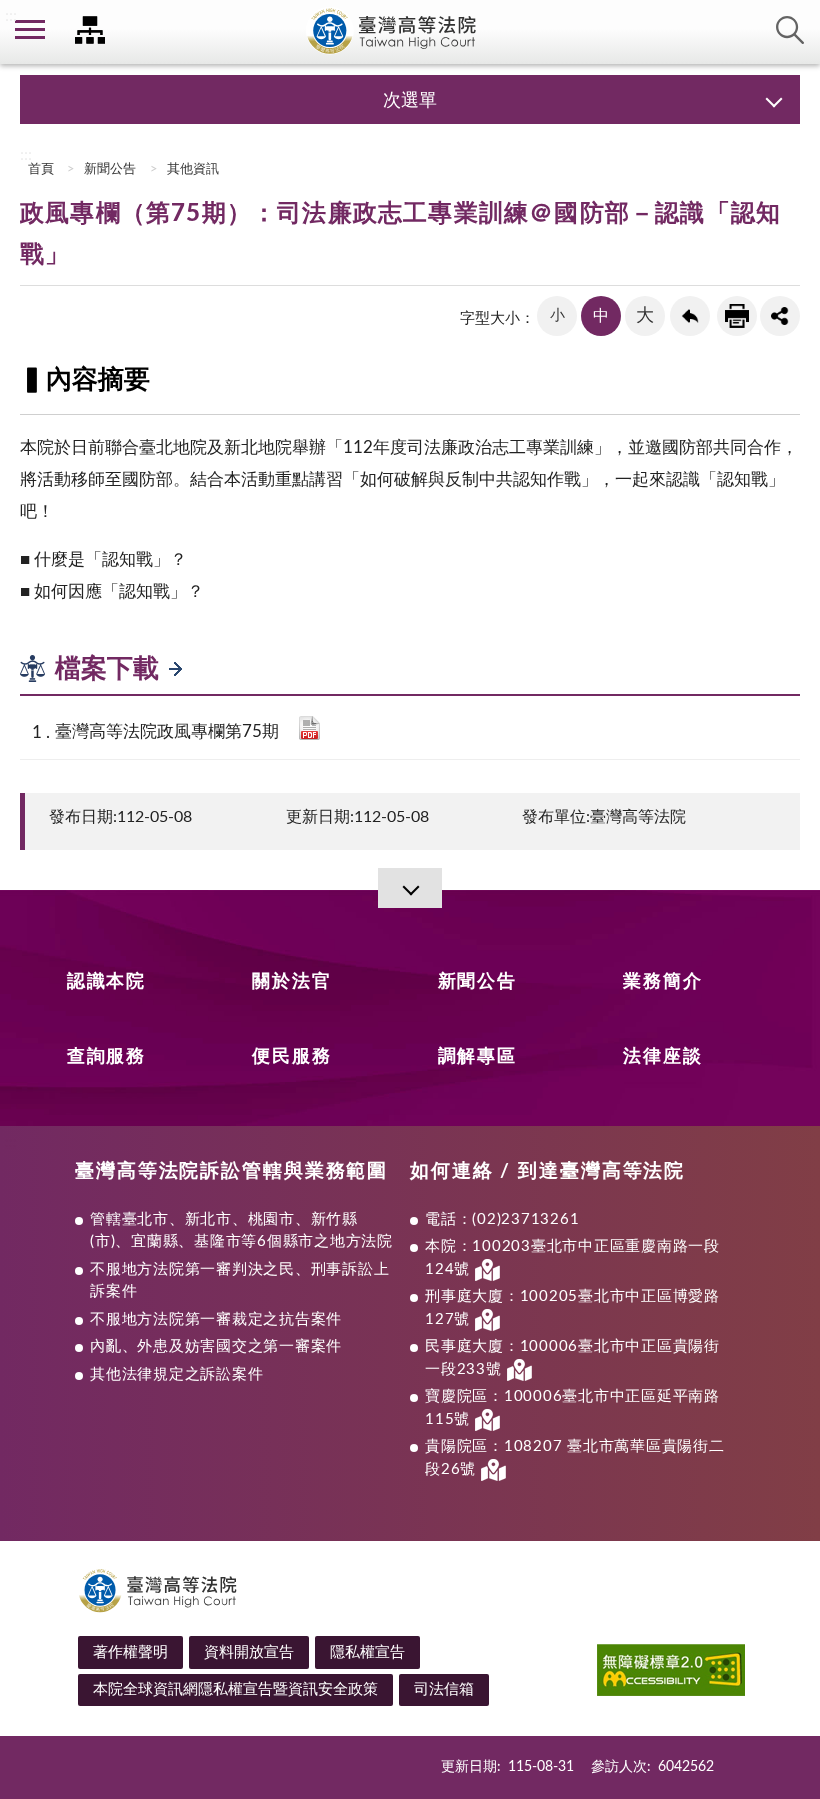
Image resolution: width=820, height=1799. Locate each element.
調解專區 (477, 1057)
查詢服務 (106, 1057)
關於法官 (291, 982)
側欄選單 (30, 30)
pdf (309, 728)
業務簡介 (662, 982)
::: (11, 16)
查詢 (790, 30)
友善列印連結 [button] (737, 316)
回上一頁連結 (690, 316)
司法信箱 (444, 1689)
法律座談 (662, 1057)
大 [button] (645, 316)
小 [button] (557, 315)
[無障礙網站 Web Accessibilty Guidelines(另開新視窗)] (671, 1673)
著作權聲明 (130, 1652)
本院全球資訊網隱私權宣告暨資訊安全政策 (235, 1689)
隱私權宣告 (367, 1652)
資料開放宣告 (249, 1652)
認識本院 (106, 982)
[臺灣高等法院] (410, 32)
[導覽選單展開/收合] (410, 888)
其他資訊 (193, 169)
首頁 (39, 169)
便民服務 (291, 1057)
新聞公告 (110, 169)
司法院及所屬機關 (90, 30)
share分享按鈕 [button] (780, 316)
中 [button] (601, 316)
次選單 (410, 101)
